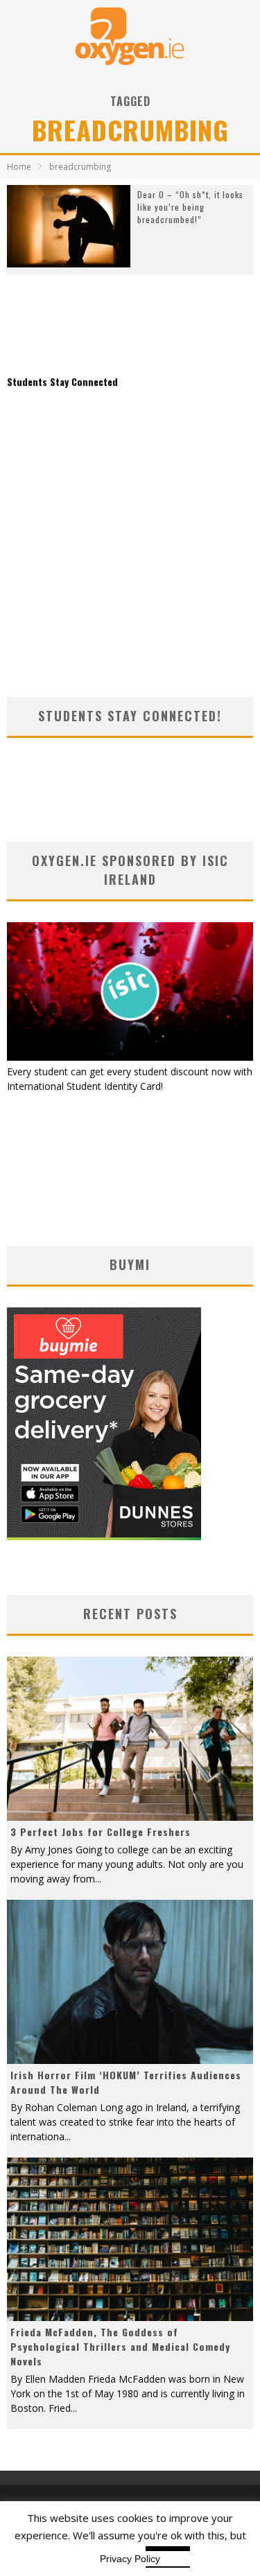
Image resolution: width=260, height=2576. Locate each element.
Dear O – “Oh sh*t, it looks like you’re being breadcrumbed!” (190, 207)
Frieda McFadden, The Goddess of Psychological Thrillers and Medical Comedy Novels (120, 2346)
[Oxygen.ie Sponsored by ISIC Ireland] (130, 1057)
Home (19, 167)
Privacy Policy (130, 2559)
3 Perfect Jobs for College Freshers (101, 1832)
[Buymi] (104, 1536)
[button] (69, 226)
